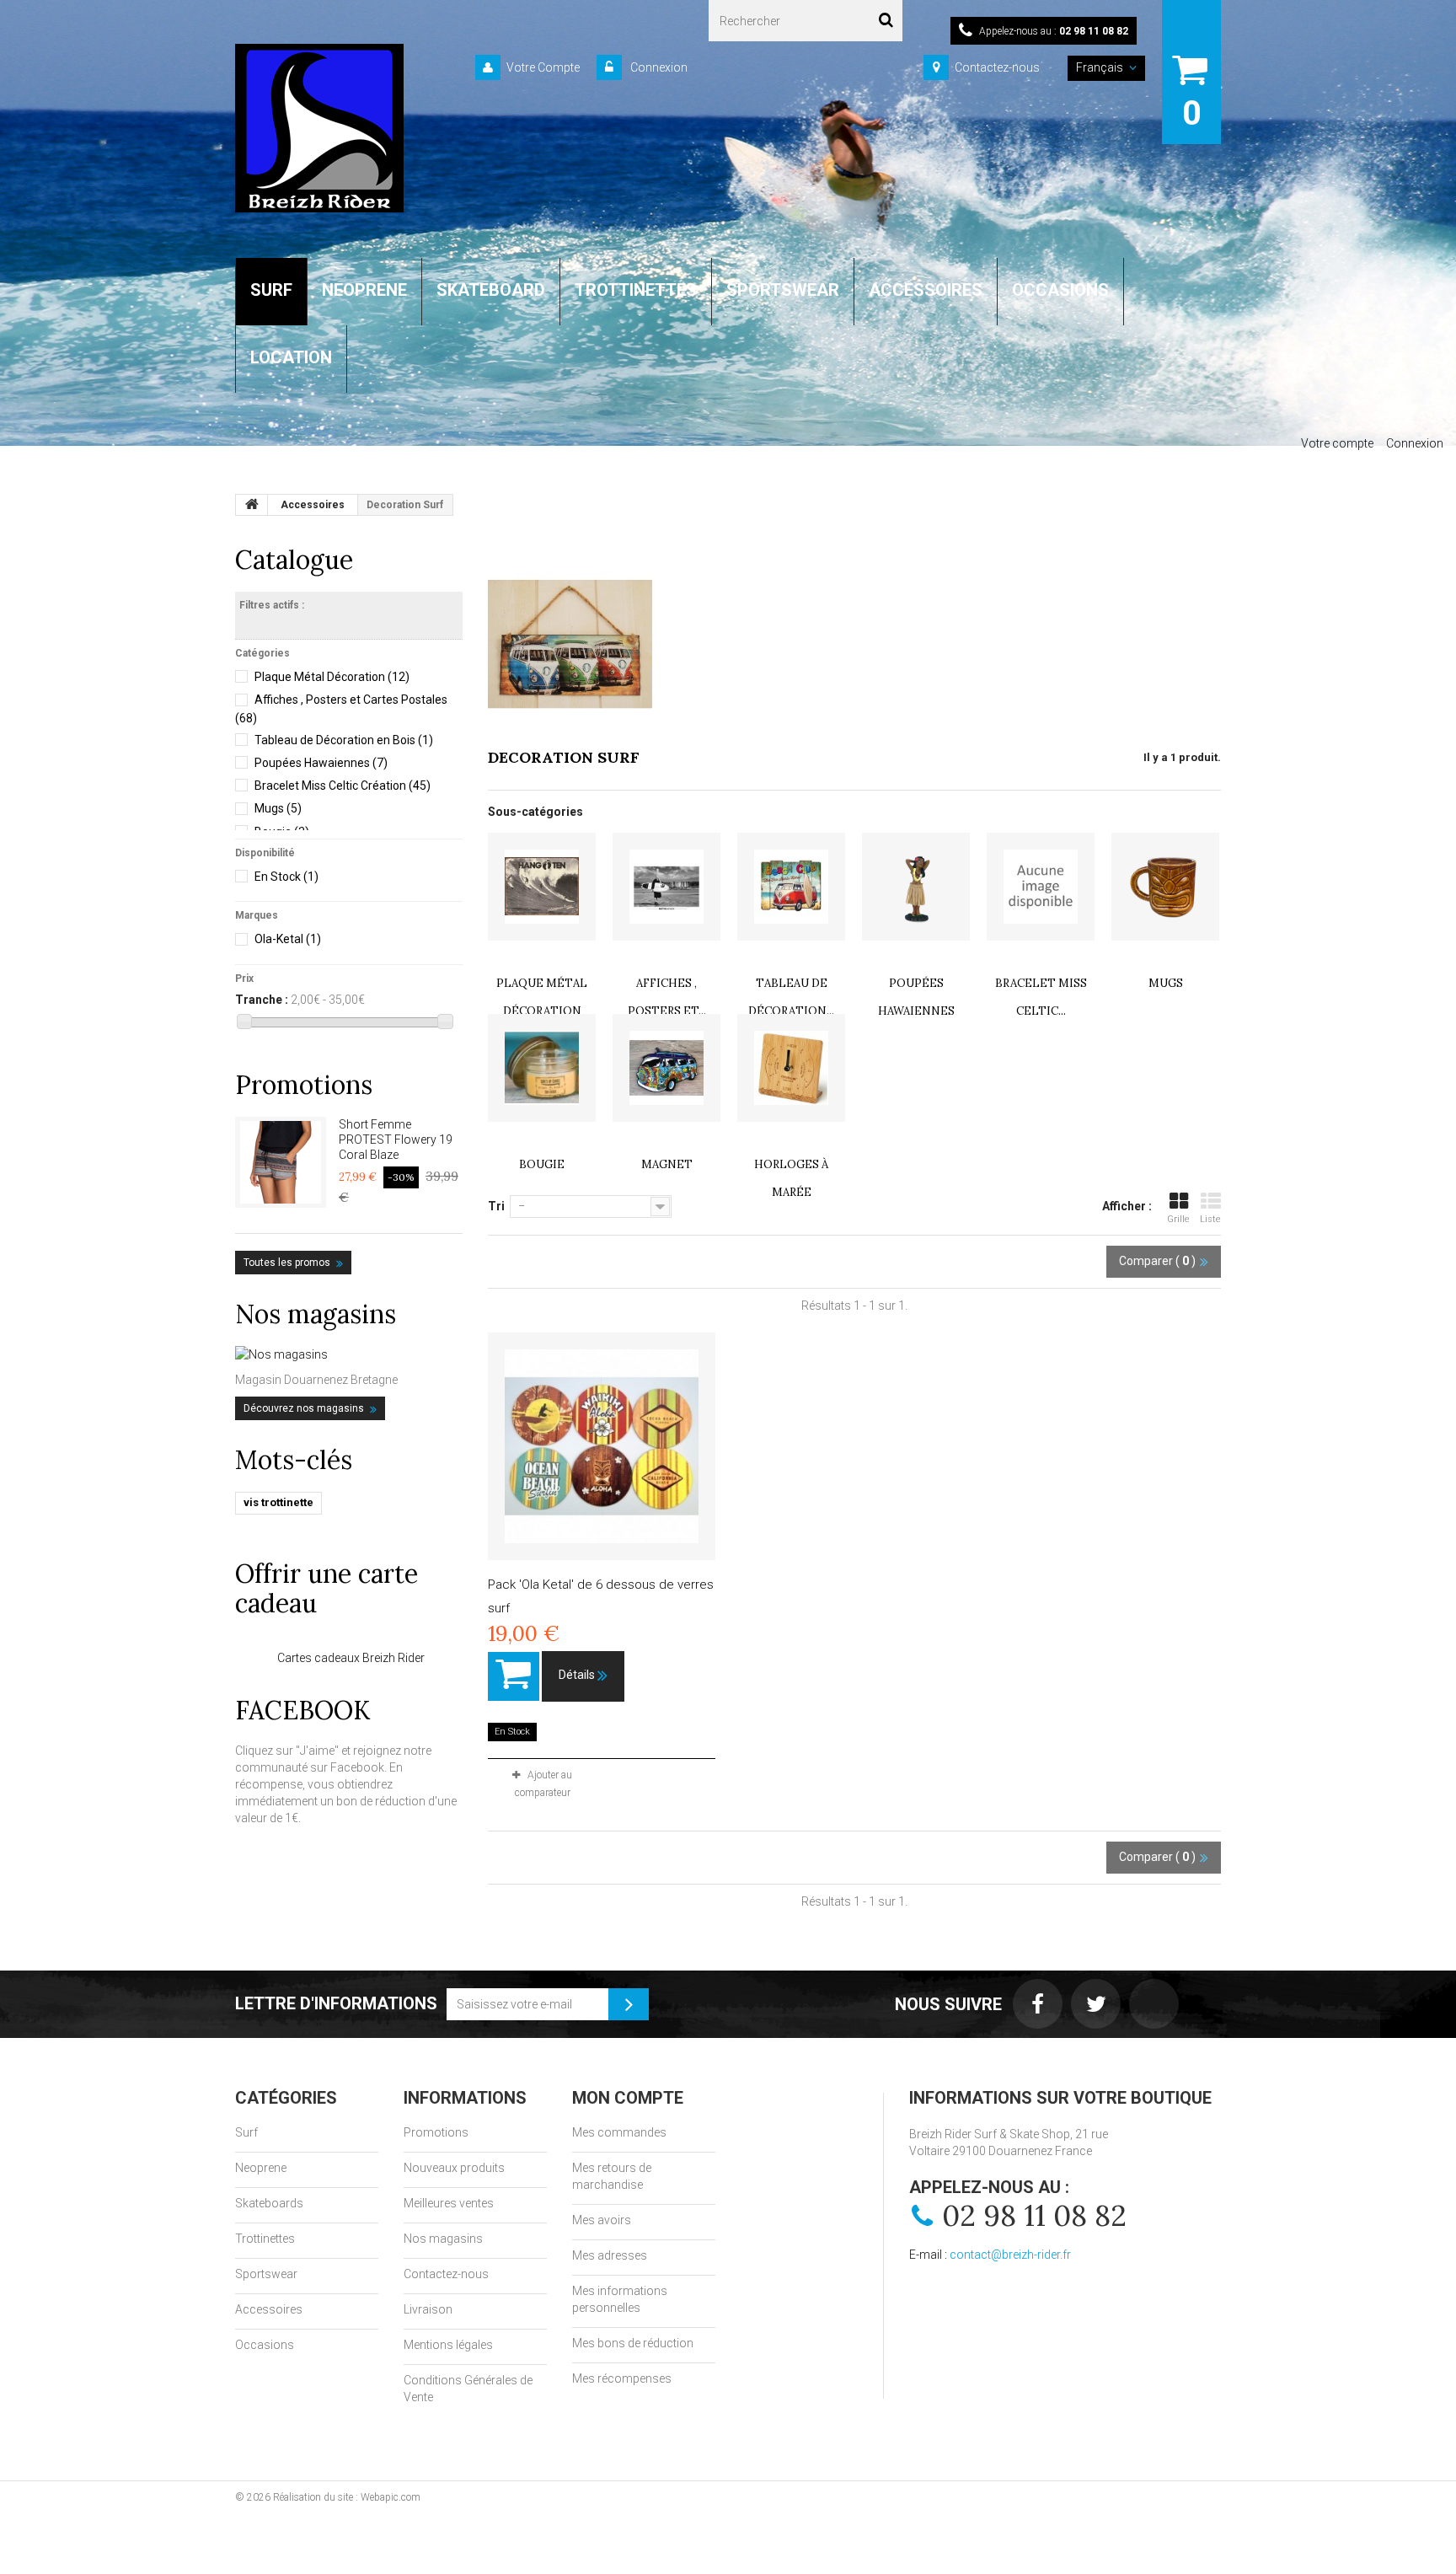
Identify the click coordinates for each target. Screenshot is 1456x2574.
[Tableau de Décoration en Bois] (791, 887)
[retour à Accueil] (252, 505)
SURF (271, 290)
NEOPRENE (364, 290)
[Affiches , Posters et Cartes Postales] (666, 887)
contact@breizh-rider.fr (1010, 2255)
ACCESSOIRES (926, 290)
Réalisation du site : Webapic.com (347, 2497)
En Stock (286, 877)
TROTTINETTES (636, 290)
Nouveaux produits (454, 2168)
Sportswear (266, 2274)
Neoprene (261, 2168)
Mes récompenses (622, 2378)
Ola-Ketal (288, 939)
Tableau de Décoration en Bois (344, 740)
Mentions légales (448, 2345)
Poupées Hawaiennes (321, 763)
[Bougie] (542, 1068)
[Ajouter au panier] (514, 1676)
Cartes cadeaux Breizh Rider (351, 1658)
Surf (246, 2132)
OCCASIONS (1060, 290)
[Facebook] (1038, 2004)
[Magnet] (666, 1068)
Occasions (265, 2345)
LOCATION (291, 357)
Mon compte (628, 2098)
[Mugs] (1165, 887)
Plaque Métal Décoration (332, 677)
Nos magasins (316, 1314)
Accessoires (269, 2309)
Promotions (304, 1085)
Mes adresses (610, 2255)
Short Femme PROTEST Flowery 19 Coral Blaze (396, 1140)
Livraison (428, 2309)
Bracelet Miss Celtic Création (343, 786)
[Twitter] (1096, 2004)
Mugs (278, 808)
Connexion (658, 67)
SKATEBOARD (491, 290)
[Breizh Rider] (319, 128)
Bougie (542, 1164)
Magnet (667, 1164)
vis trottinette (278, 1502)
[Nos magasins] (349, 1354)
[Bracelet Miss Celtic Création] (1041, 887)
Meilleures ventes (449, 2203)
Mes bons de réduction (633, 2343)
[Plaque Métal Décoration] (542, 887)
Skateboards (269, 2203)
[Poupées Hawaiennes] (916, 887)
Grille (1178, 1219)
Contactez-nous (997, 67)
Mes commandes (619, 2132)
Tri (496, 1206)
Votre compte (1337, 443)
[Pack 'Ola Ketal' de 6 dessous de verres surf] (602, 1446)
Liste (1210, 1219)
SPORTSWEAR (783, 290)
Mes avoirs (602, 2220)
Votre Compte (543, 67)
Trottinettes (265, 2239)
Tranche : (262, 1000)
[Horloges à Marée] (791, 1068)
